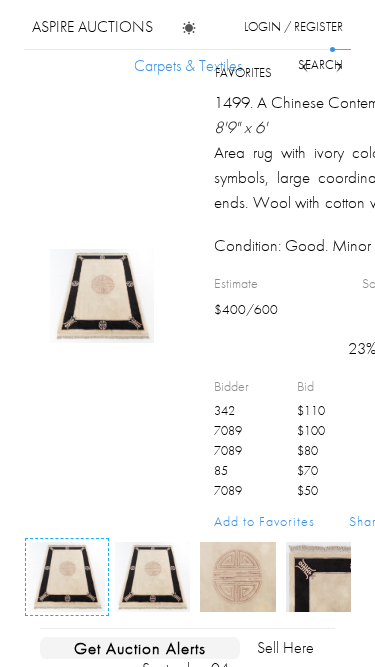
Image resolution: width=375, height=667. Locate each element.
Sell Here (285, 647)
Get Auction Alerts (140, 648)
